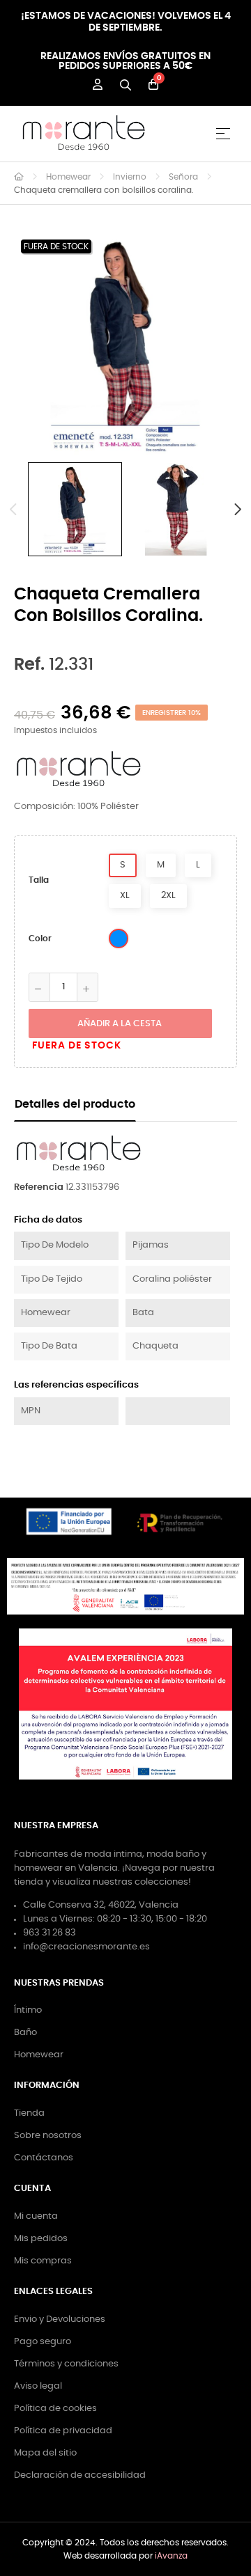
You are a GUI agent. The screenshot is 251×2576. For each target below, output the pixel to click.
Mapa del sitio (45, 2453)
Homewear (39, 2055)
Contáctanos (44, 2158)
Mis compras (43, 2261)
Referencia (39, 1187)
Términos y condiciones (66, 2364)
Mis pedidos (41, 2239)
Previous (14, 510)
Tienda (29, 2113)
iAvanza (171, 2556)
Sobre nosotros (48, 2136)
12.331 (54, 665)
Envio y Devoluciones (60, 2319)
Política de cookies (55, 2409)
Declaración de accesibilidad (80, 2475)
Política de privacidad (63, 2431)
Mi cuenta (36, 2216)
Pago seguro (43, 2342)
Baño (25, 2033)
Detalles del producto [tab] (75, 1105)
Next (237, 510)
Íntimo (28, 2010)
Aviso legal (38, 2386)
